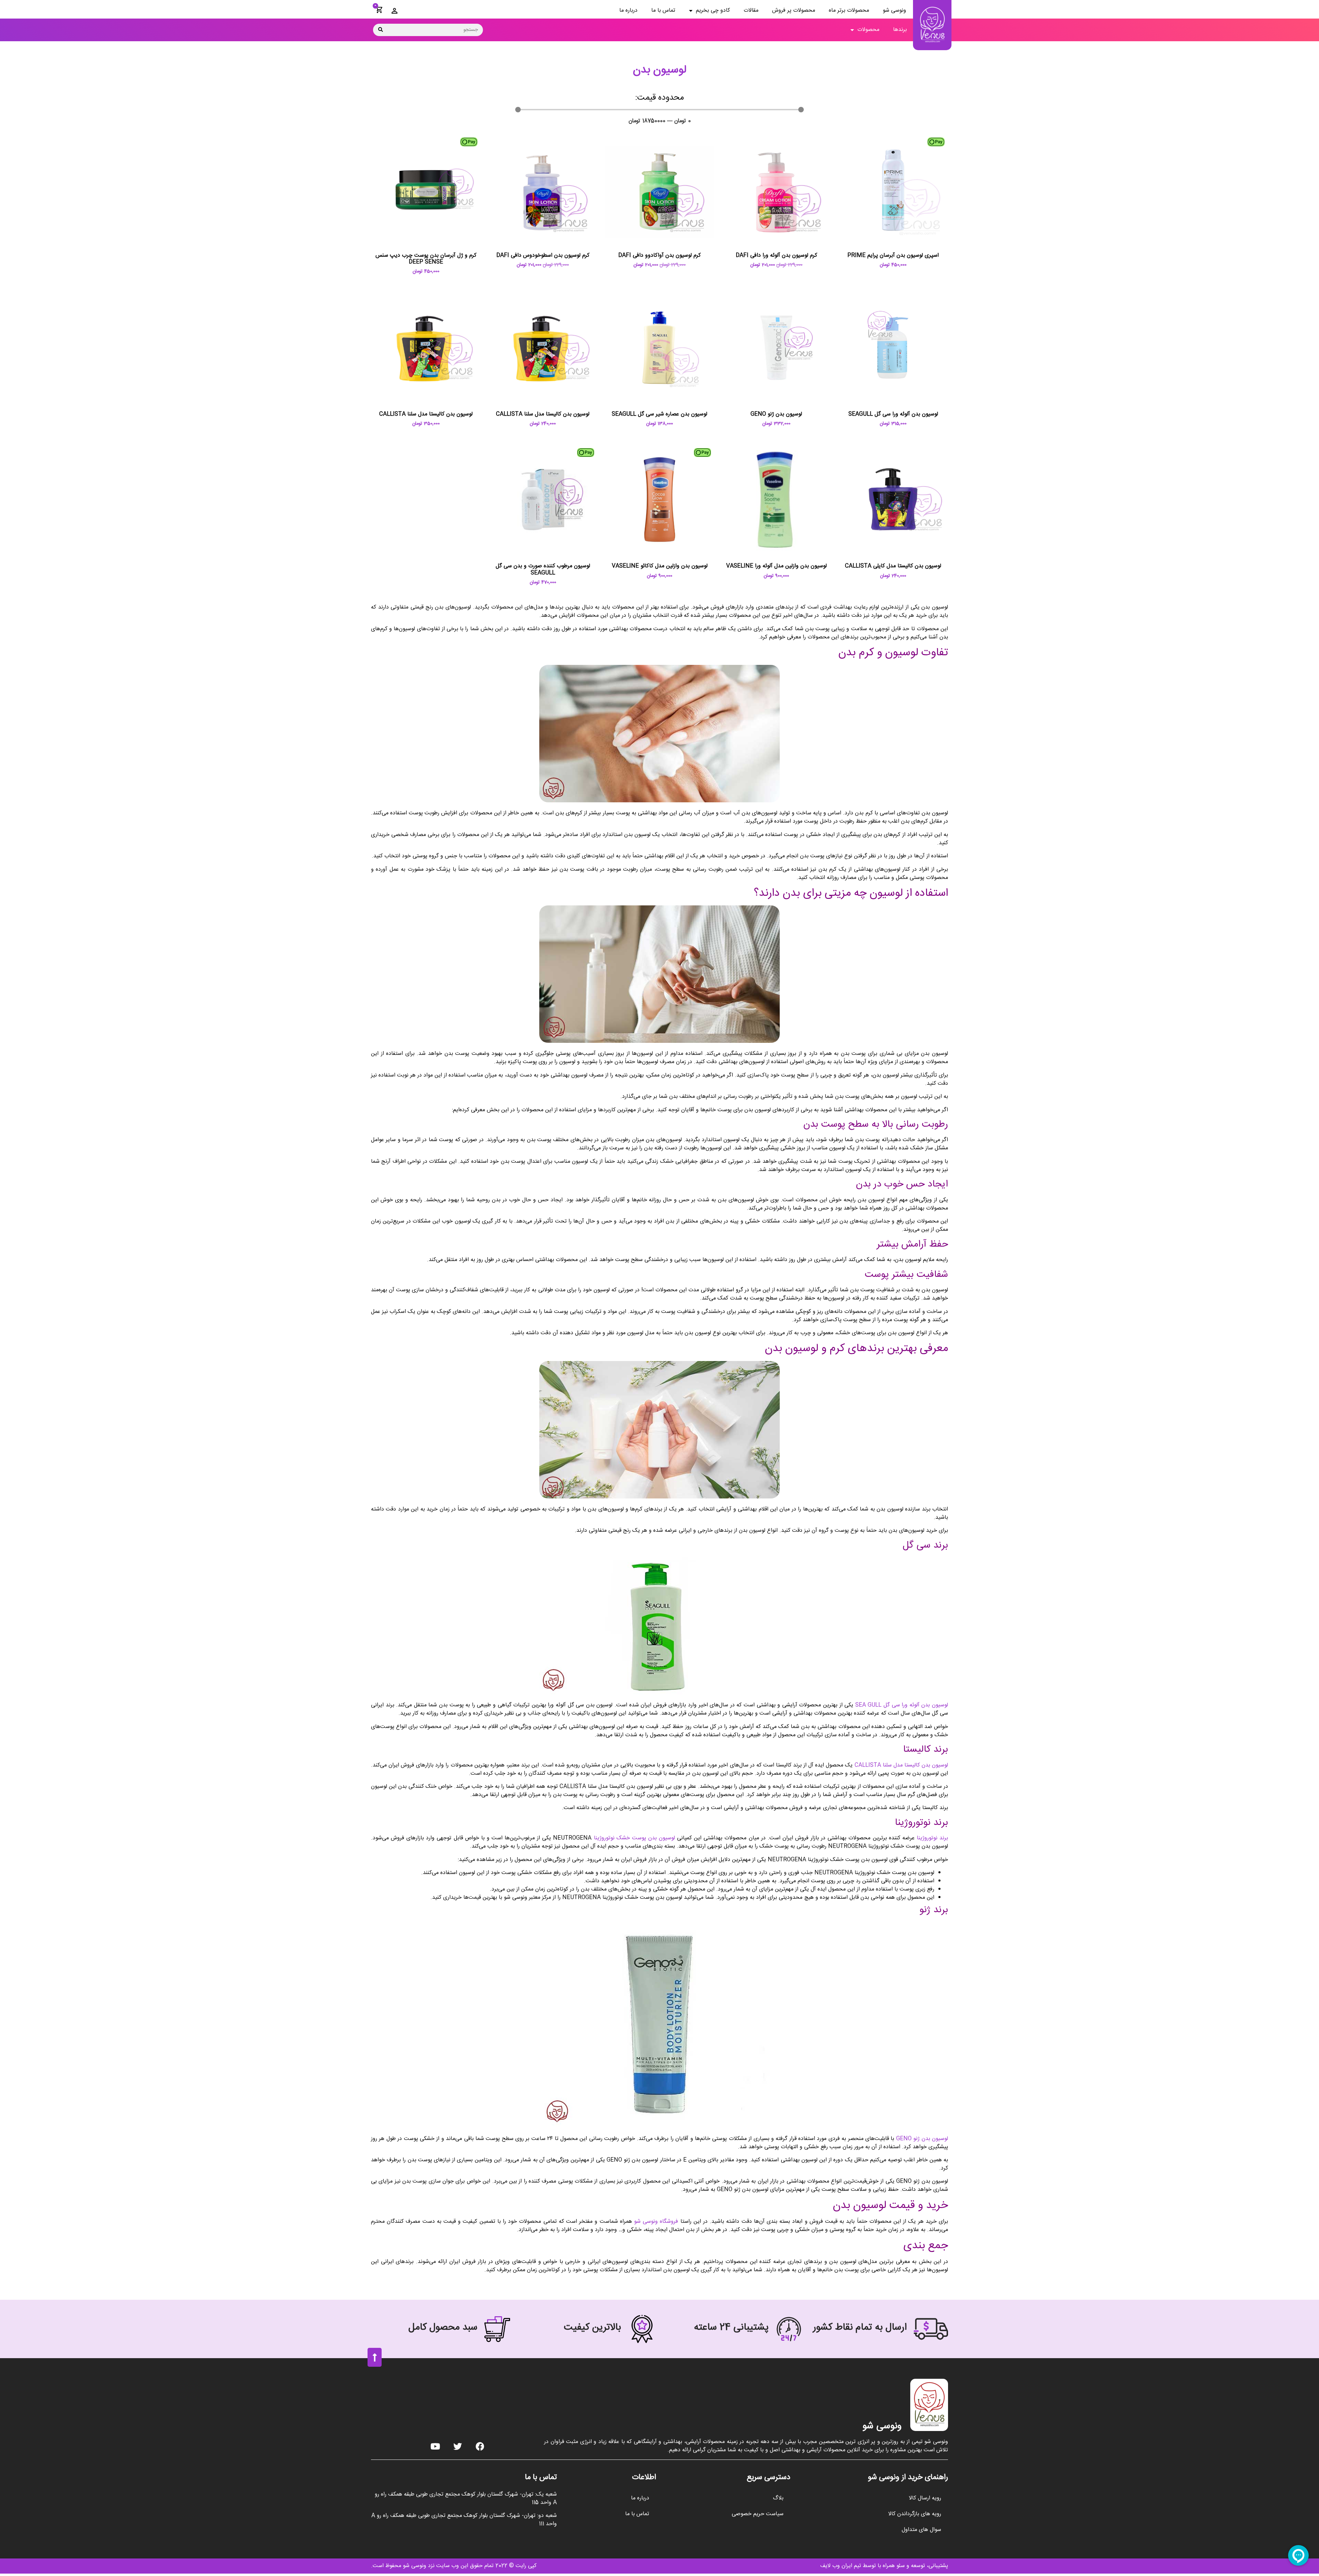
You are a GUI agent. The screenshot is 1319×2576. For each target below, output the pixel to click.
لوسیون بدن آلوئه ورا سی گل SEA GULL (902, 1705)
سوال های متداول (921, 2530)
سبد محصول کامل (443, 2328)
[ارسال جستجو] (381, 30)
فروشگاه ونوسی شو (656, 2222)
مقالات (751, 10)
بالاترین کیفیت (592, 2328)
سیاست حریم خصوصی (758, 2514)
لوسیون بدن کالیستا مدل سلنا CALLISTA (901, 1765)
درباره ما (628, 10)
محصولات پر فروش (794, 10)
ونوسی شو (894, 10)
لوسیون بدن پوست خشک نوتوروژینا (634, 1838)
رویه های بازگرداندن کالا (915, 2514)
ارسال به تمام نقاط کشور (860, 2328)
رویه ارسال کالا (925, 2498)
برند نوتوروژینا (932, 1838)
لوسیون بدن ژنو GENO (922, 2139)
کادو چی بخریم (713, 10)
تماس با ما (663, 10)
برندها (900, 30)
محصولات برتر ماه (849, 10)
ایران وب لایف (836, 2566)
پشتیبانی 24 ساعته (731, 2328)
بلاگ (778, 2498)
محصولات (868, 30)
